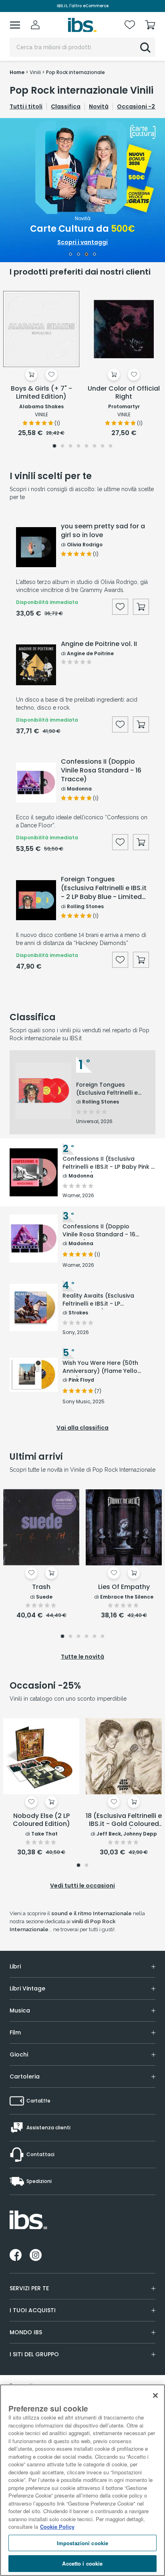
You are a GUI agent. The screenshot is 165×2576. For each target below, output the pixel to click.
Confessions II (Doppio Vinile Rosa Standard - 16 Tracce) (101, 770)
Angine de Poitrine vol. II (99, 644)
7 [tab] (103, 447)
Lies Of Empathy (124, 1587)
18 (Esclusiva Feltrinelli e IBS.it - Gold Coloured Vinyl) (124, 1820)
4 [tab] (95, 255)
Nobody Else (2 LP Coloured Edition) (41, 1820)
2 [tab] (79, 255)
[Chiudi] (155, 2395)
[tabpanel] (82, 190)
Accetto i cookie (82, 2563)
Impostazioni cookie (82, 2543)
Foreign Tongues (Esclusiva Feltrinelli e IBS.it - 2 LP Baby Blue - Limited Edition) (104, 888)
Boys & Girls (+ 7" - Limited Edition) (41, 393)
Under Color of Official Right (124, 393)
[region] (82, 2480)
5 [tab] (87, 447)
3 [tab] (87, 255)
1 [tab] (70, 255)
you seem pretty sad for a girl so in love (103, 531)
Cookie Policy (57, 2527)
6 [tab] (95, 447)
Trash (41, 1587)
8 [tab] (111, 447)
